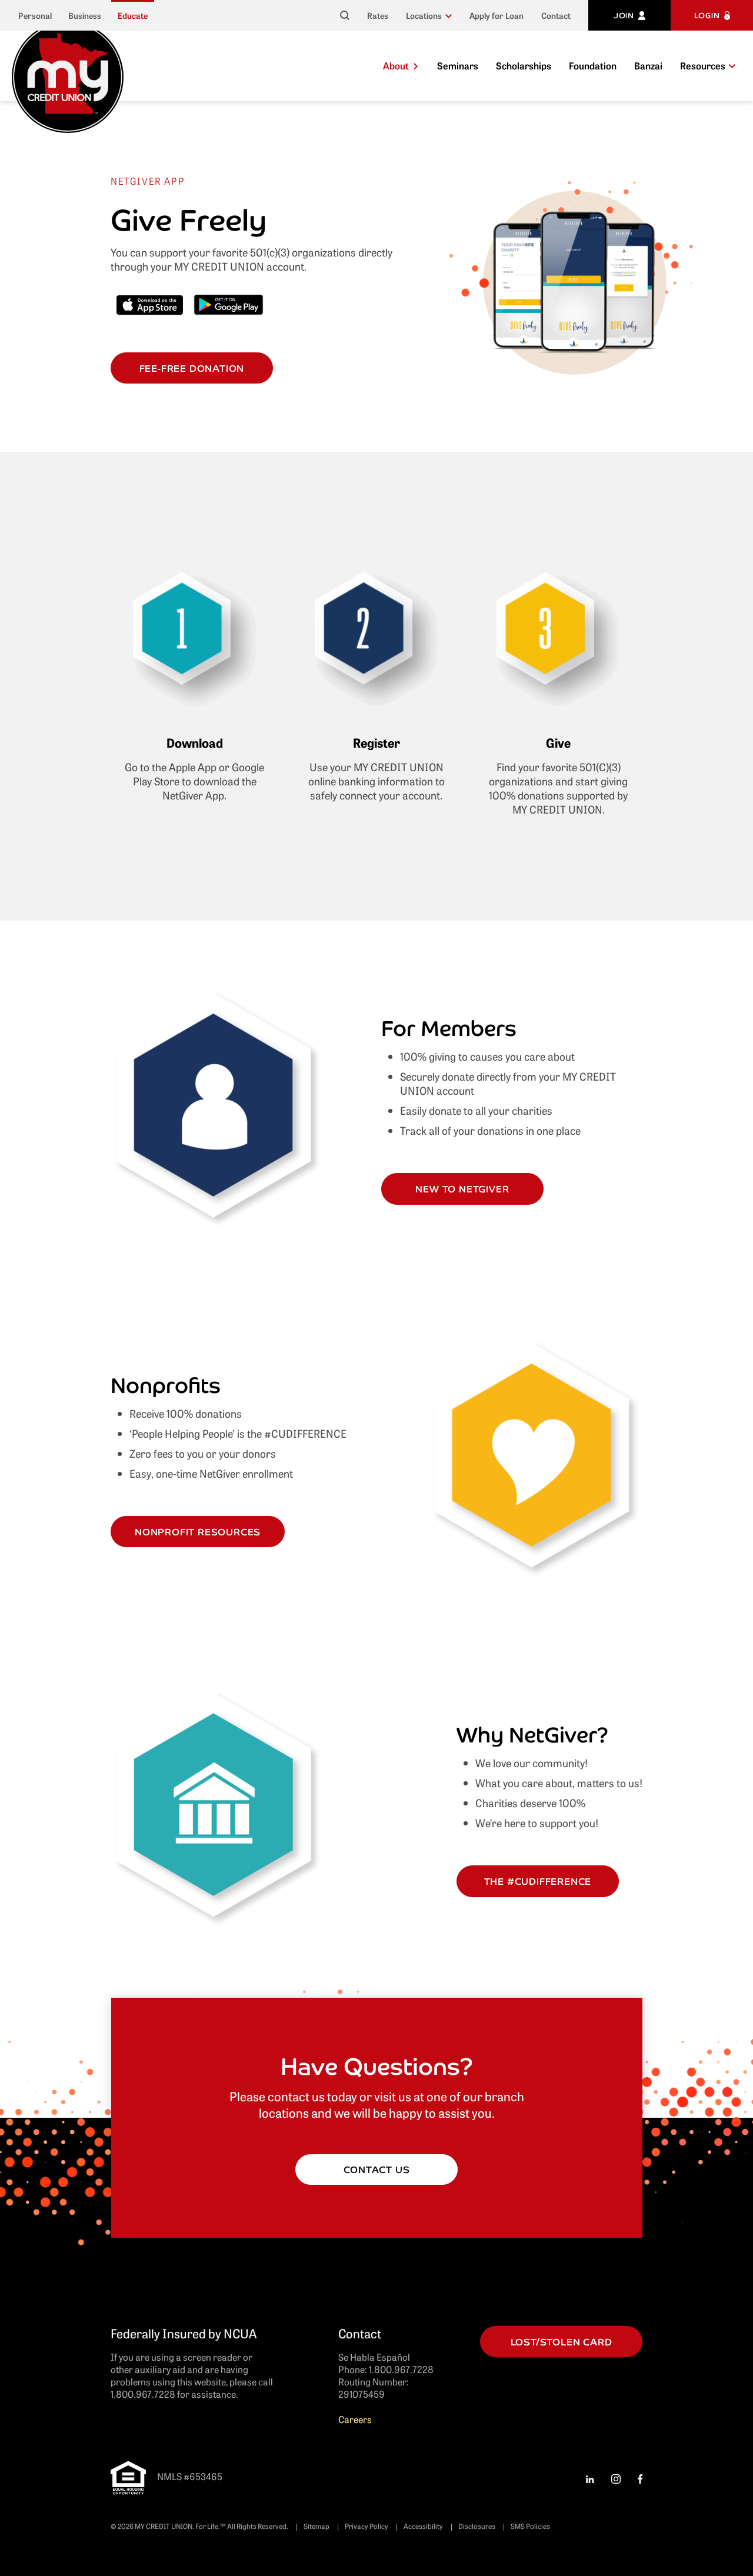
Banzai (648, 65)
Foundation (593, 65)
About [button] (396, 65)
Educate (133, 16)
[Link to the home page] (68, 75)
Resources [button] (703, 65)
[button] (429, 15)
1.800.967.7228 (401, 2369)
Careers (355, 2419)
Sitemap (316, 2526)
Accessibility (423, 2526)
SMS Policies (530, 2526)
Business (85, 16)
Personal (35, 16)
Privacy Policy (366, 2526)
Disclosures (477, 2526)
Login (707, 15)
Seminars (458, 65)
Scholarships (524, 65)
